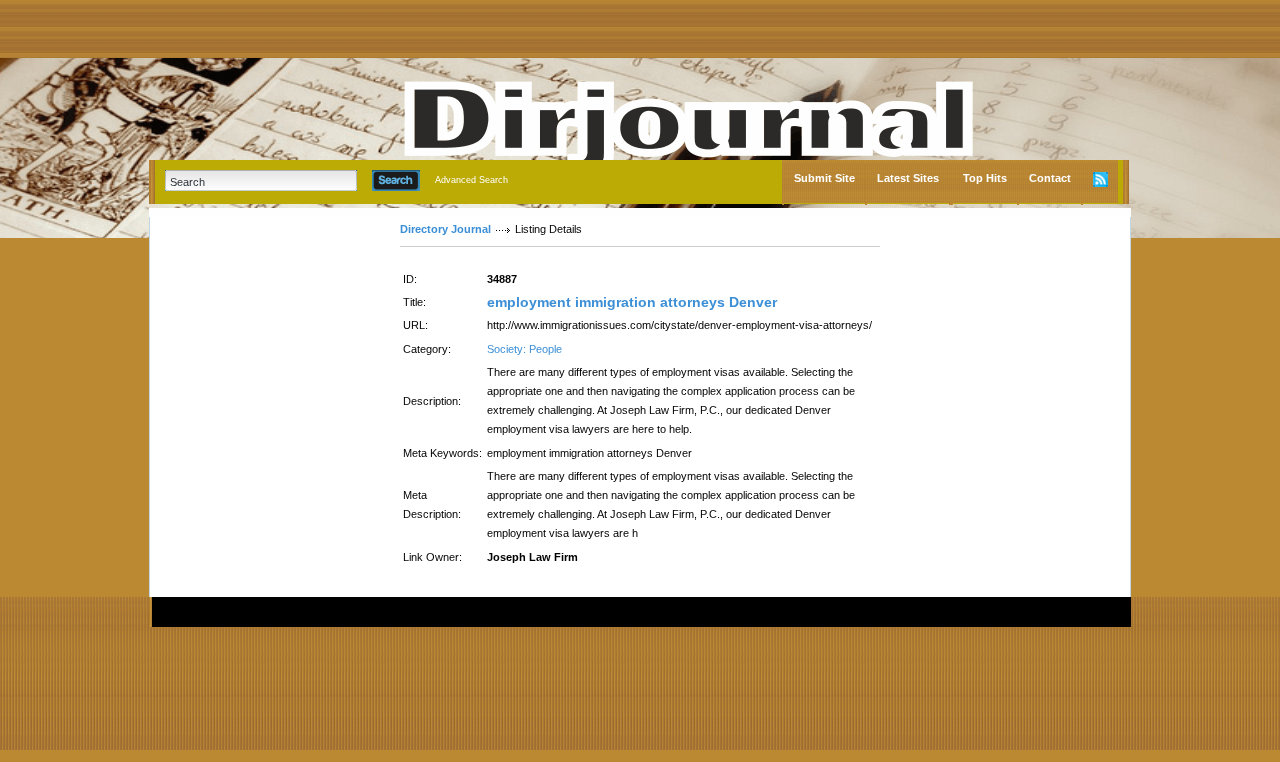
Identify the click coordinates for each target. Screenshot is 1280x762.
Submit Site (824, 178)
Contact (1050, 178)
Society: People (524, 349)
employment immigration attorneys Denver (632, 302)
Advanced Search (471, 180)
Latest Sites (908, 178)
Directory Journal (445, 229)
